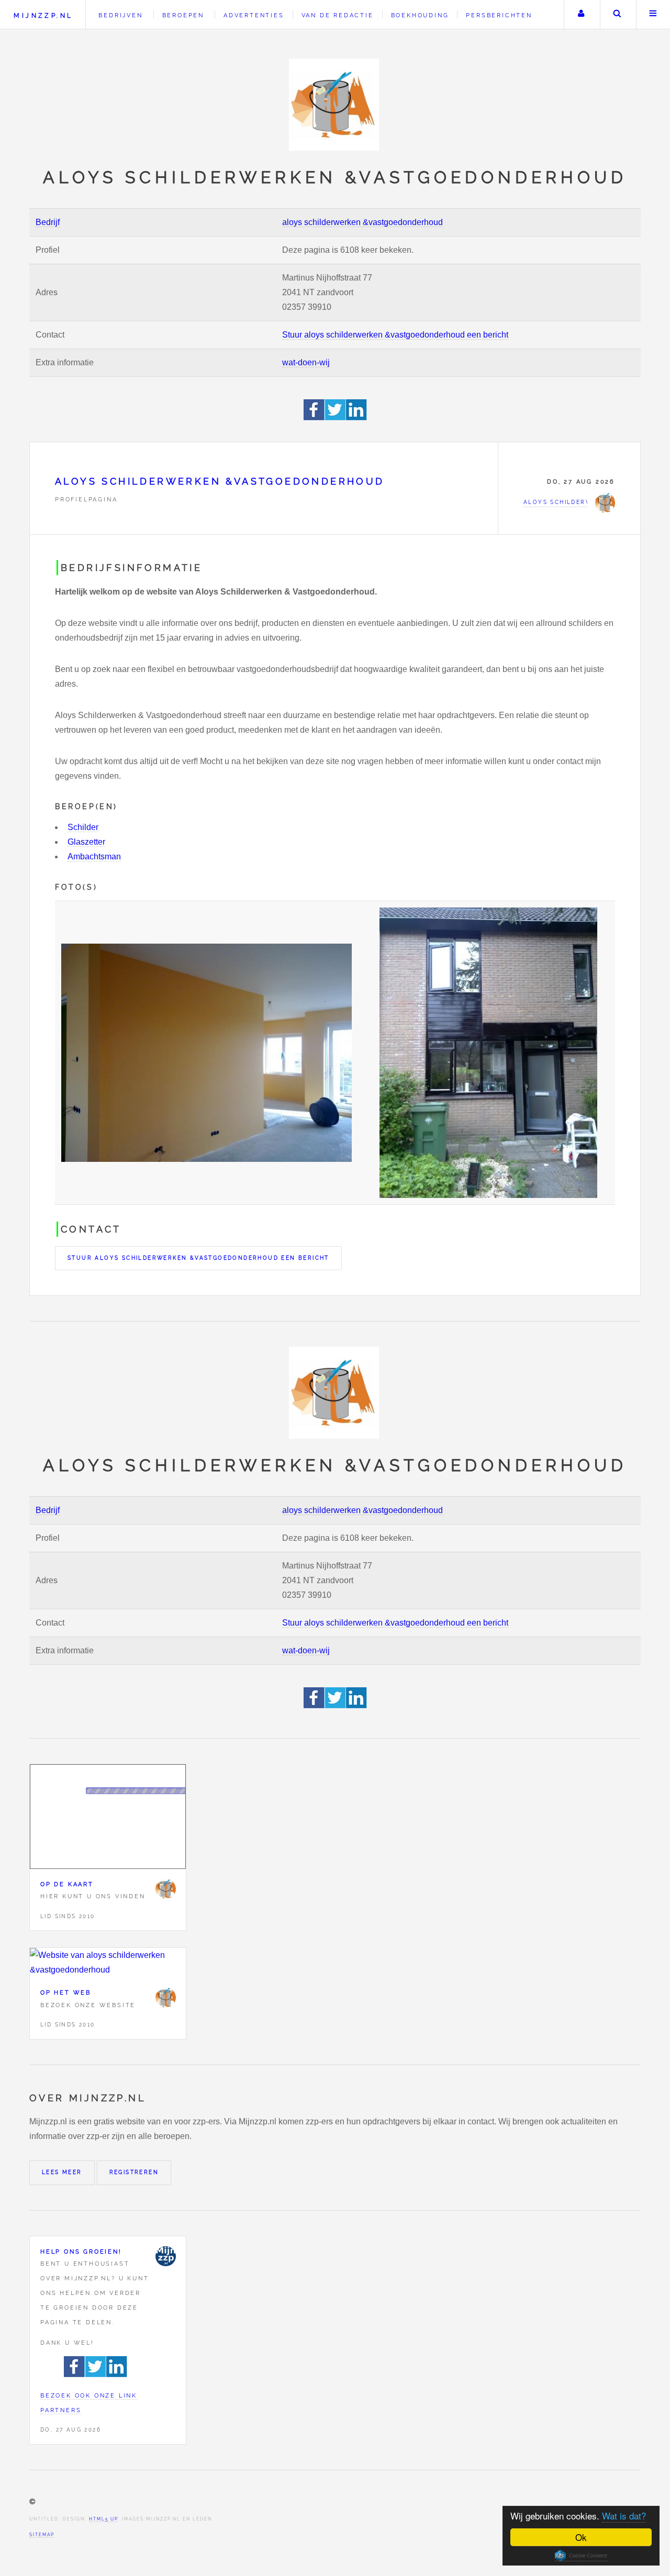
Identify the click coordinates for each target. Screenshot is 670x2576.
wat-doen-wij (306, 362)
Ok (581, 2537)
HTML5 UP (103, 2519)
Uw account (581, 15)
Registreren (134, 2172)
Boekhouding (420, 15)
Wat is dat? (624, 2516)
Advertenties (254, 15)
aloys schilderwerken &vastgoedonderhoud (362, 222)
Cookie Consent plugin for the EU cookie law (581, 2556)
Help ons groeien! (81, 2252)
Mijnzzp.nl (43, 15)
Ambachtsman (94, 856)
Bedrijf (48, 222)
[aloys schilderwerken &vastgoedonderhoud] (165, 1889)
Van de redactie (338, 15)
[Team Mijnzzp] (165, 2256)
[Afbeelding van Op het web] (108, 1963)
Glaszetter (86, 842)
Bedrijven (120, 15)
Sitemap (42, 2535)
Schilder (83, 827)
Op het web (66, 1992)
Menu (653, 15)
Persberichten (499, 15)
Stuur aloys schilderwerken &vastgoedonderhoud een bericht (395, 335)
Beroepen (183, 15)
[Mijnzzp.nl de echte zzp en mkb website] (335, 105)
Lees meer (62, 2172)
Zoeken (617, 15)
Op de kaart (67, 1884)
